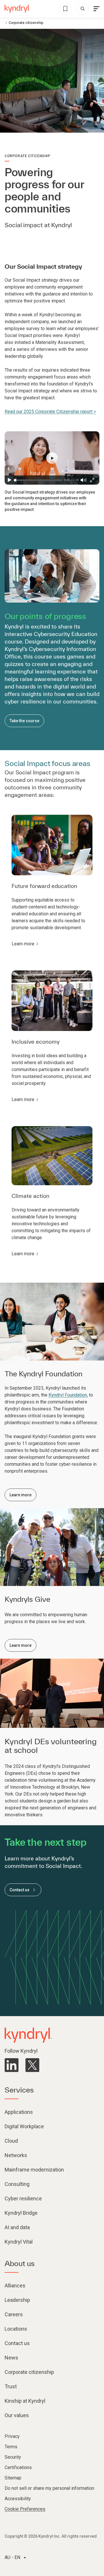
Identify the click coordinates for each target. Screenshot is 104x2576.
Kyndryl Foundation (68, 1395)
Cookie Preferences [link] (25, 2509)
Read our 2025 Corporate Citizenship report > (50, 412)
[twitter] (32, 2065)
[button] (52, 458)
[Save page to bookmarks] (65, 9)
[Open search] (83, 9)
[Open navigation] (96, 9)
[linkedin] (12, 2065)
